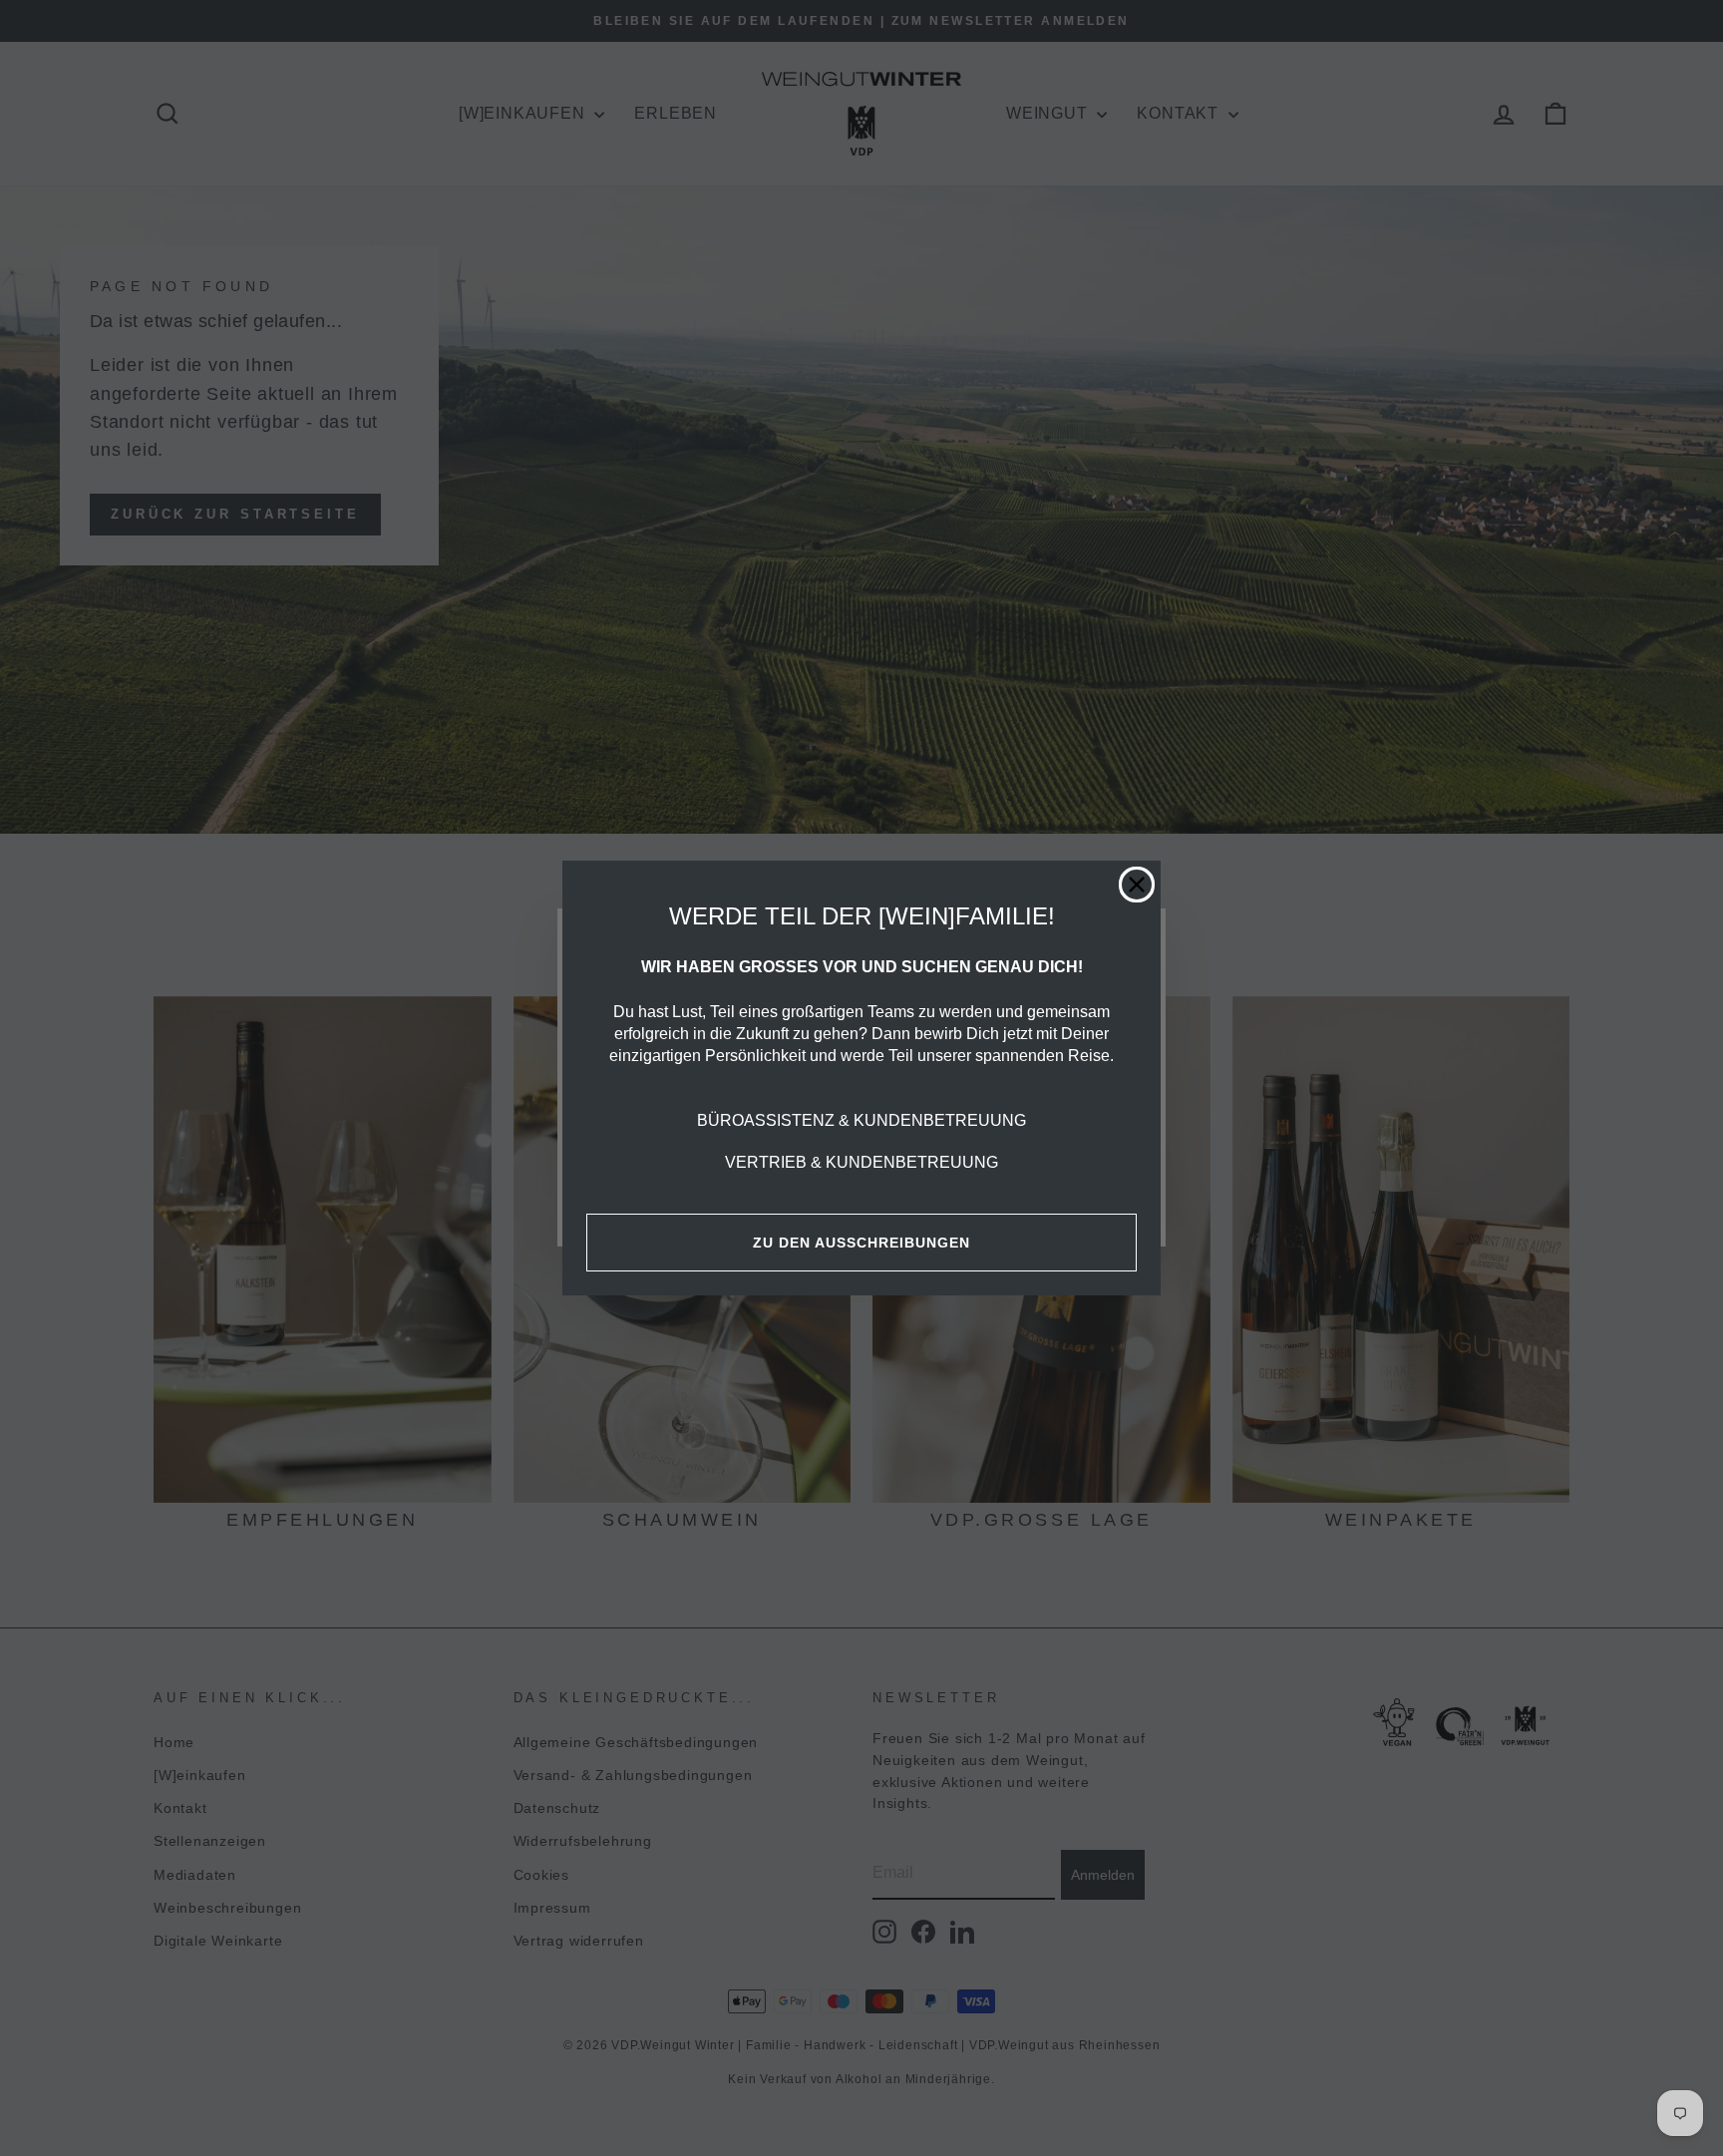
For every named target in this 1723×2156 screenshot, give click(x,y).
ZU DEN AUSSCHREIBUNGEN (861, 1243)
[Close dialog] (1137, 885)
